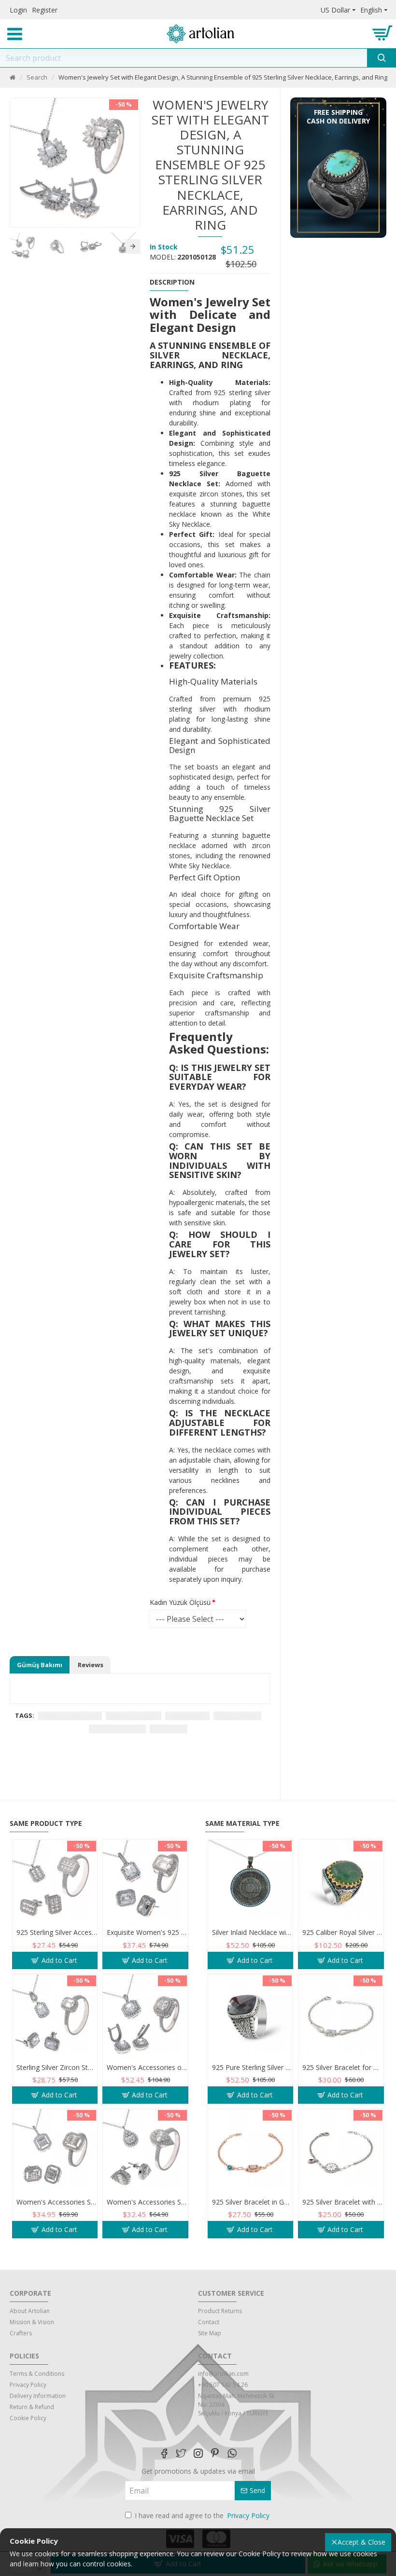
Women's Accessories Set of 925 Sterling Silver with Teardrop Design (147, 2202)
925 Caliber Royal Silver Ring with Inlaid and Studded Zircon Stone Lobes (343, 1932)
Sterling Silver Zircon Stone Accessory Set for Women (57, 2068)
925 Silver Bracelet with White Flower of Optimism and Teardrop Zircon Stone (343, 2202)
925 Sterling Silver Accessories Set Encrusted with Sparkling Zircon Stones (57, 1932)
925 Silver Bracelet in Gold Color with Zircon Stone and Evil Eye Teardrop (252, 2202)
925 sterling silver (134, 1716)
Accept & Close (361, 2542)
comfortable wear (117, 1729)
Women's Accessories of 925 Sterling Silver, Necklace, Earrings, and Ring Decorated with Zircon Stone (147, 2068)
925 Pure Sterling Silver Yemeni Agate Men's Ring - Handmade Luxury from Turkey (252, 2068)
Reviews (91, 1665)
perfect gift (169, 1729)
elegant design (237, 1716)
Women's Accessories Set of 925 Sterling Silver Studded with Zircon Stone (57, 2202)
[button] (14, 247)
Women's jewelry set (70, 1716)
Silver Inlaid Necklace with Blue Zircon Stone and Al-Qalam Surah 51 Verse (252, 1932)
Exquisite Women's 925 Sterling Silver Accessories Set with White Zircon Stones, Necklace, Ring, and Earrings (147, 1932)
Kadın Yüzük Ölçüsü (180, 1602)
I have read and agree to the (202, 2515)
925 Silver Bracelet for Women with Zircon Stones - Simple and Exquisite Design (343, 2068)
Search (37, 77)
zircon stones (187, 1716)
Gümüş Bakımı (40, 1665)
